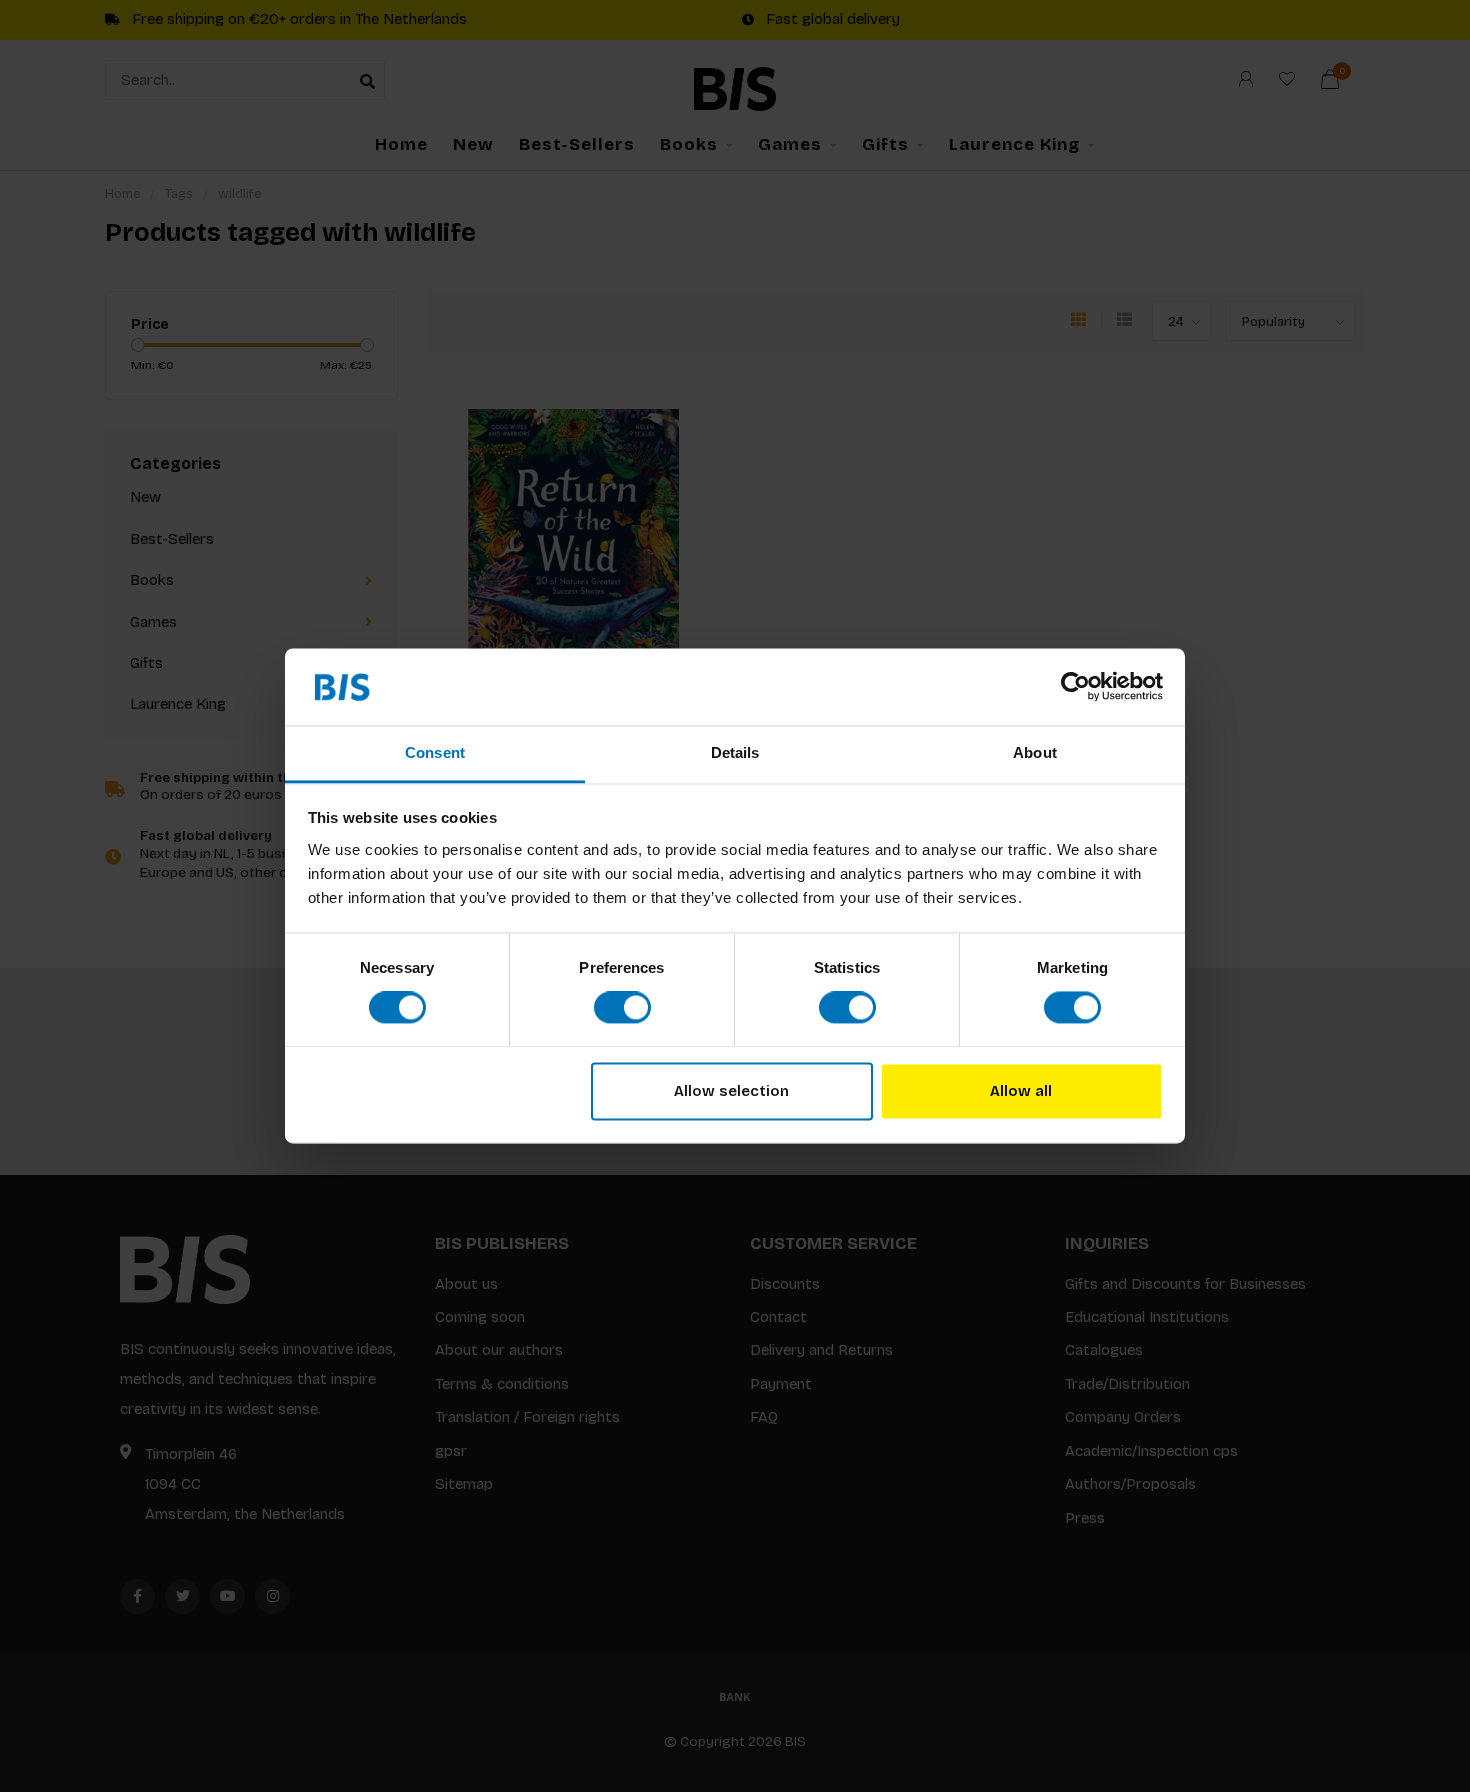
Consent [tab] (435, 752)
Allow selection (731, 1091)
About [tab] (1035, 752)
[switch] (622, 1008)
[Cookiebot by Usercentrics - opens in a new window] (1075, 687)
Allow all (1021, 1091)
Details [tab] (735, 752)
